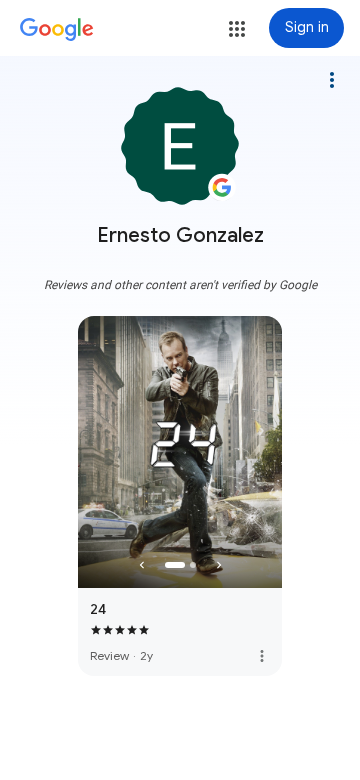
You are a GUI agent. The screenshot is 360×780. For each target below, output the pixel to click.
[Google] (57, 30)
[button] (237, 29)
